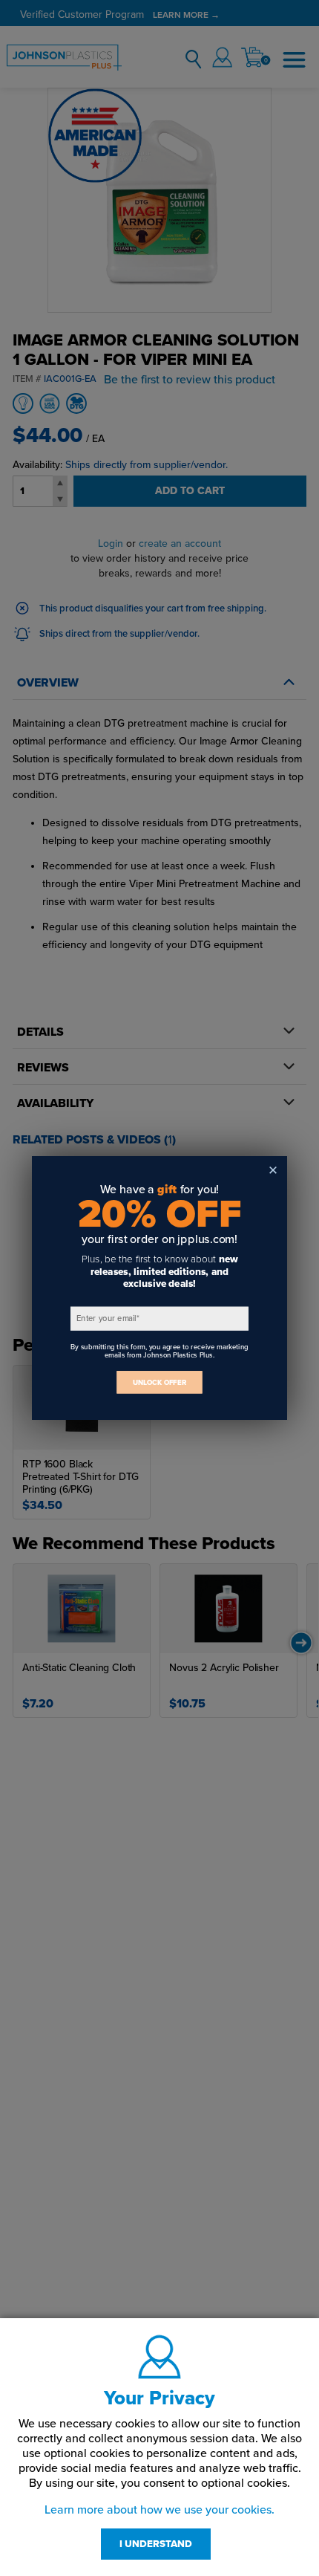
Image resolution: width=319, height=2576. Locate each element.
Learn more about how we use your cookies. (159, 2510)
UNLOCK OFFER (159, 1382)
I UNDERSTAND (156, 2544)
